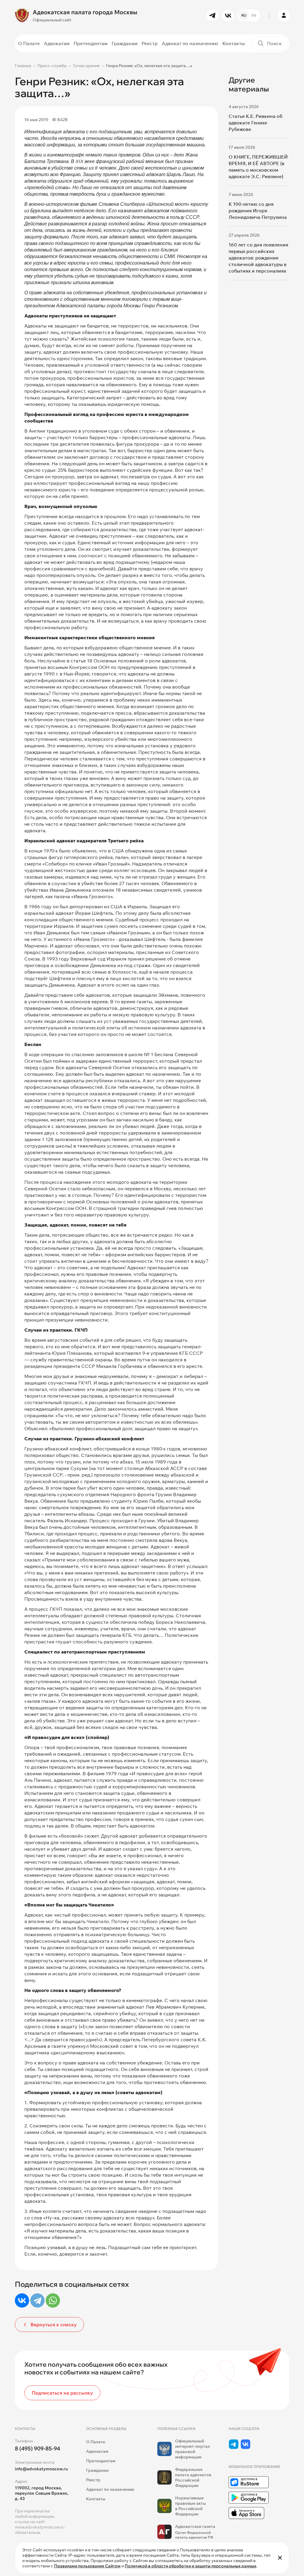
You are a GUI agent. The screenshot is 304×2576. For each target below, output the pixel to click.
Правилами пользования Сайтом (87, 2566)
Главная (23, 66)
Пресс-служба (52, 66)
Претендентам (91, 43)
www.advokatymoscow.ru (40, 2527)
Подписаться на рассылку (62, 2393)
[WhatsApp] (53, 2300)
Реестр (150, 43)
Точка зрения (86, 66)
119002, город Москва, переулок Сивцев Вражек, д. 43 (42, 2493)
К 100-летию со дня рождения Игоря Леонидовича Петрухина (258, 211)
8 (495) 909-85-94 (38, 2448)
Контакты (233, 43)
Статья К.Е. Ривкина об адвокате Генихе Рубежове (255, 123)
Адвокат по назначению (190, 43)
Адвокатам (57, 43)
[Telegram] (37, 2300)
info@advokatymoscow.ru (41, 2469)
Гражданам (125, 43)
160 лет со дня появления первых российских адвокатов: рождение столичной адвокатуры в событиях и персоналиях (258, 258)
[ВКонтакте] (22, 2300)
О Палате (29, 43)
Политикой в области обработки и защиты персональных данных (190, 2566)
